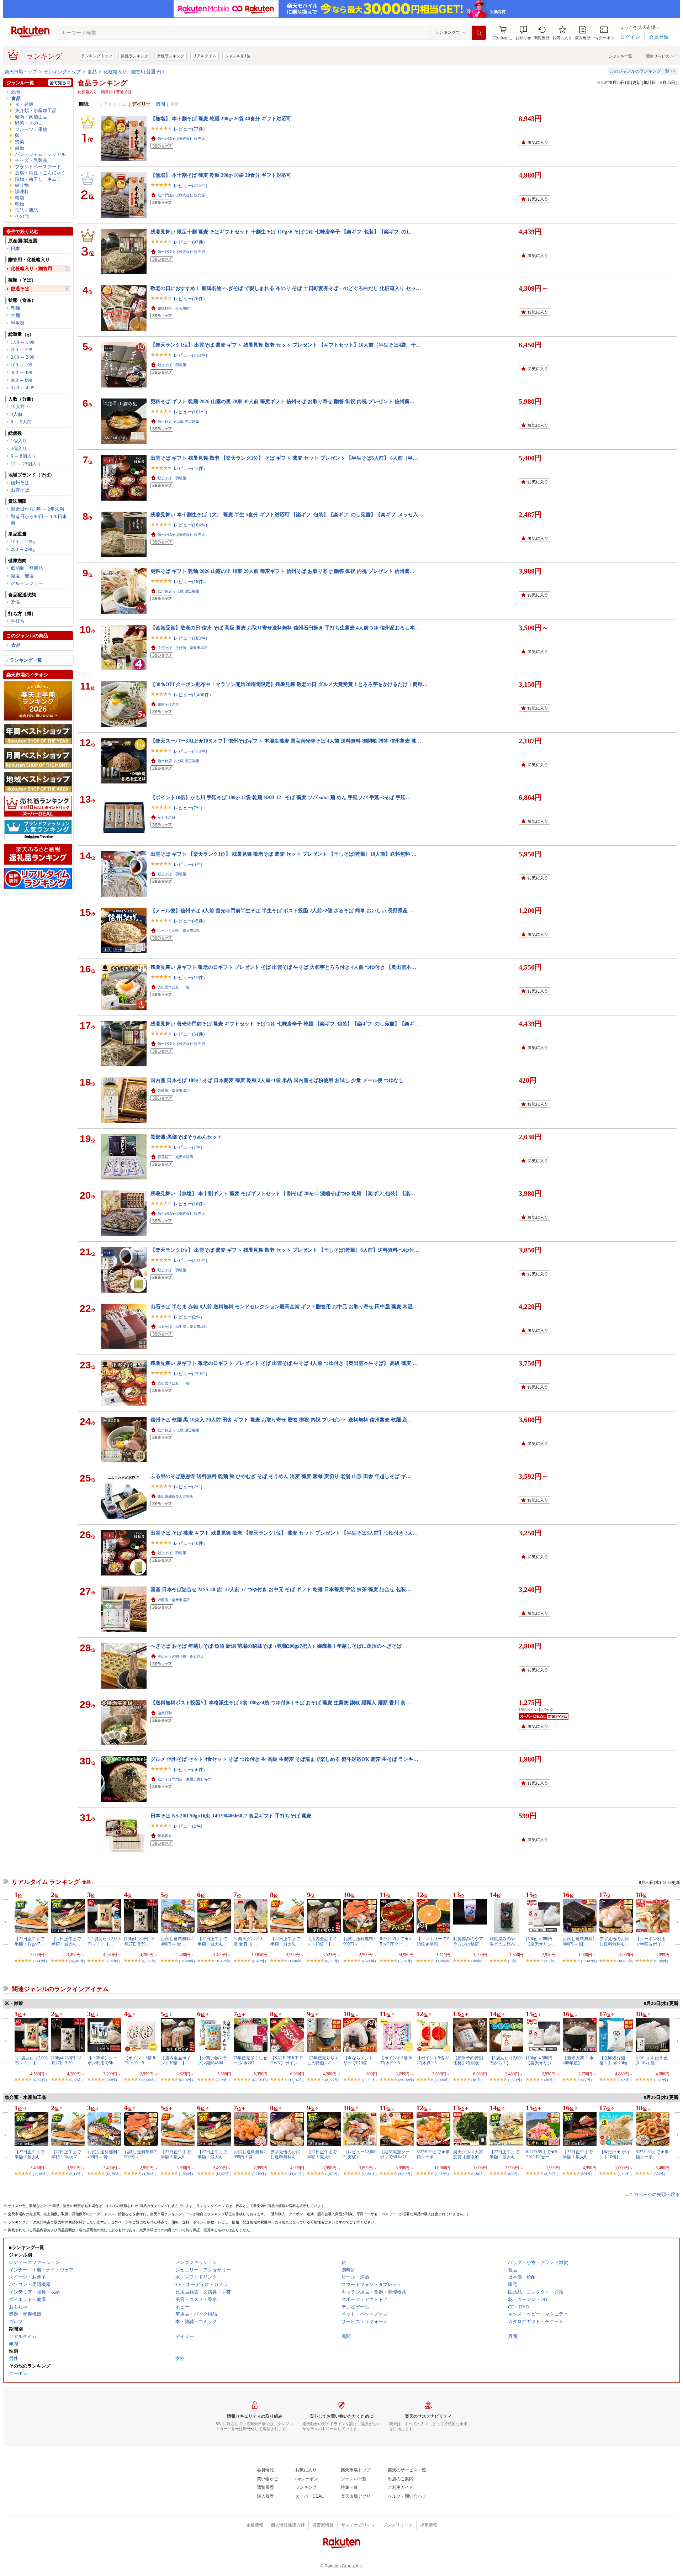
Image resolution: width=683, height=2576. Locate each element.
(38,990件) (443, 2080)
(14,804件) (443, 1961)
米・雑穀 (24, 104)
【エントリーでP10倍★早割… (433, 1941)
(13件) (513, 1961)
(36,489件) (77, 1961)
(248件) (111, 2080)
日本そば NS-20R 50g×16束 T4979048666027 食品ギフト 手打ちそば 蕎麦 (231, 1816)
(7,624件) (223, 2080)
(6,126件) (76, 2080)
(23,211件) (370, 2080)
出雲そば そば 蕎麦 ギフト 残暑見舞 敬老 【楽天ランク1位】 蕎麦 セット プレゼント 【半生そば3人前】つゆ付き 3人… (284, 1533)
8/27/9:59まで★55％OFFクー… (395, 1941)
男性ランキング (135, 56)
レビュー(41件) (189, 468)
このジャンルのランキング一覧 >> (643, 71)
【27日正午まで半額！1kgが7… (30, 1941)
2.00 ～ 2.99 (23, 357)
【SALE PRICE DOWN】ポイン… (287, 2060)
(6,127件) (149, 1961)
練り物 (22, 185)
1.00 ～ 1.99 (23, 342)
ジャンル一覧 (620, 56)
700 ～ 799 (22, 350)
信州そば (20, 483)
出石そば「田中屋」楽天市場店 (182, 1327)
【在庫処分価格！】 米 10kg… (615, 2060)
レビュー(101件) (190, 412)
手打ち (18, 621)
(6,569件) (113, 1961)
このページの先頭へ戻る (654, 2194)
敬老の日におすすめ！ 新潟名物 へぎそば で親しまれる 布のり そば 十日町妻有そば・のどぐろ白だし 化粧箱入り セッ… (286, 288)
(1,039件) (186, 2174)
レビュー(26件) (189, 299)
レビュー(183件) (190, 638)
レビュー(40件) (189, 1543)
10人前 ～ (21, 407)
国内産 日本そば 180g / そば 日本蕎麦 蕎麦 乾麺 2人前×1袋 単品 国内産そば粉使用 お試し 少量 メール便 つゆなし (277, 1080)
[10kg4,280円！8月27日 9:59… (139, 1941)
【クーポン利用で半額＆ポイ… (651, 1941)
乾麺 (15, 308)
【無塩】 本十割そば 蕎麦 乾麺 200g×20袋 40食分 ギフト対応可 (221, 118)
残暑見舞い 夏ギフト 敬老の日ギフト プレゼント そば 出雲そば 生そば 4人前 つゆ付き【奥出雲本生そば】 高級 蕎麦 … (284, 1363)
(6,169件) (186, 2080)
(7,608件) (149, 2080)
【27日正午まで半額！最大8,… (578, 2154)
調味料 (22, 192)
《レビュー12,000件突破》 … (360, 2154)
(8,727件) (332, 2080)
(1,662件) (661, 2080)
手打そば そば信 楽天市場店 (182, 648)
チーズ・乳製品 (31, 160)
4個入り (19, 448)
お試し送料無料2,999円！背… (250, 2154)
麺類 (20, 148)
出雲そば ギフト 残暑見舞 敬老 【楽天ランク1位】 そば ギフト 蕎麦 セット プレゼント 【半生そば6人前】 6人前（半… (284, 458)
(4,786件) (369, 1961)
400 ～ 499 (22, 372)
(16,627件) (223, 2174)
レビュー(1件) (188, 1147)
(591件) (586, 2174)
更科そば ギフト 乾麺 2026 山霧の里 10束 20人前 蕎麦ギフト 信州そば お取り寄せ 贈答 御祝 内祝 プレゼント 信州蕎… (282, 571)
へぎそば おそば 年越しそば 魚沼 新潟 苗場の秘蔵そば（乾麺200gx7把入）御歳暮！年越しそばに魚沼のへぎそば (276, 1646)
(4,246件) (405, 2174)
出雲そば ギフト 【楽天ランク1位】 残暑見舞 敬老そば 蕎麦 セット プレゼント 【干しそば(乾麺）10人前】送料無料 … (284, 854)
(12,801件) (370, 2174)
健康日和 (165, 1713)
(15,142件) (589, 1961)
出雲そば (20, 490)
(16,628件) (223, 1961)
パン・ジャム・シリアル (40, 154)
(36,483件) (41, 2174)
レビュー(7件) (188, 808)
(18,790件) (187, 1961)
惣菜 (20, 142)
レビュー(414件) (190, 186)
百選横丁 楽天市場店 (175, 1157)
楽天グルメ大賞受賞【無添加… (468, 2154)
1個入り (19, 441)
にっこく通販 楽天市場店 (179, 931)
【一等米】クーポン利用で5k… (102, 2060)
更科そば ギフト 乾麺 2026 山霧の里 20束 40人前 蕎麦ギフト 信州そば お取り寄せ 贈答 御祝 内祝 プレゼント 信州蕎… (282, 401)
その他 (22, 216)
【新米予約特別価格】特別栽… (468, 2060)
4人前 (17, 414)
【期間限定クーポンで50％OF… (396, 2154)
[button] (523, 33)
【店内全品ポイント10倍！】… (322, 1941)
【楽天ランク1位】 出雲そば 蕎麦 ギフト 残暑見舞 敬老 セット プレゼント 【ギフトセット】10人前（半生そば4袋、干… (286, 345)
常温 (15, 602)
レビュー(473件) (190, 751)
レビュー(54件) (189, 1034)
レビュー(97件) (189, 242)
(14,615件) (625, 1961)
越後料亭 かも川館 (174, 308)
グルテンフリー (27, 583)
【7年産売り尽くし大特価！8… (323, 2060)
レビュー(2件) (188, 1317)
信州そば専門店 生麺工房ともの (184, 1779)
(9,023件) (624, 2080)
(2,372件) (442, 2174)
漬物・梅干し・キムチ (38, 179)
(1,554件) (515, 2080)
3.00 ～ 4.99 (23, 388)
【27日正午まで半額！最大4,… (66, 1941)
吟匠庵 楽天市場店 (174, 1091)
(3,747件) (551, 2174)
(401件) (477, 2080)
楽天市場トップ (21, 72)
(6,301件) (478, 2174)
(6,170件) (332, 1961)
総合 (16, 92)
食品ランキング (102, 83)
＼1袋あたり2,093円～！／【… (104, 1941)
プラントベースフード (38, 167)
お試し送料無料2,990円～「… (360, 1941)
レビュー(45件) (189, 921)
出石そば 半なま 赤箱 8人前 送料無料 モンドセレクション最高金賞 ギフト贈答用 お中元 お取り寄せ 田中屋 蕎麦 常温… (284, 1307)
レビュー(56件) (189, 1770)
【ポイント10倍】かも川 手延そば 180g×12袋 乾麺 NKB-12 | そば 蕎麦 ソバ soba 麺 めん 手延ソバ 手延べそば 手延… (280, 797)
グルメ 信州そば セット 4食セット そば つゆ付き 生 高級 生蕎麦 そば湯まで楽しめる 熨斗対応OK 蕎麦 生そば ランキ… (284, 1759)
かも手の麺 (166, 817)
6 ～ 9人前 (21, 422)
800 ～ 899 (22, 380)
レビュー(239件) (190, 1374)
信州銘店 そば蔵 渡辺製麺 (178, 421)
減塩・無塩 (22, 576)
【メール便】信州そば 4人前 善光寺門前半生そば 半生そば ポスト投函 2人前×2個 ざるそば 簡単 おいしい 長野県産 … (282, 910)
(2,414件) (624, 2174)
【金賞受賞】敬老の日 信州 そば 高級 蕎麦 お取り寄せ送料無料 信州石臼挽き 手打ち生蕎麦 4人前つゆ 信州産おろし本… (285, 628)
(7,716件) (259, 2174)
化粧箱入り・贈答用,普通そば (134, 72)
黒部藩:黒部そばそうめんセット (186, 1137)
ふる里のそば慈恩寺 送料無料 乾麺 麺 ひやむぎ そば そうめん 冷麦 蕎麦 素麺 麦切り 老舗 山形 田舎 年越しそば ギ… (281, 1476)
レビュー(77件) (189, 129)
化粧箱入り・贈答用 (31, 268)
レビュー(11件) (189, 978)
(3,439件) (76, 2174)
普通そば (20, 289)
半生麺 (18, 323)
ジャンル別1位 (238, 56)
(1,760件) (405, 1961)
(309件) (550, 2080)
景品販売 (165, 1836)
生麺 (15, 315)
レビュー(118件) (190, 355)
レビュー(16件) (189, 1204)
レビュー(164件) (190, 525)
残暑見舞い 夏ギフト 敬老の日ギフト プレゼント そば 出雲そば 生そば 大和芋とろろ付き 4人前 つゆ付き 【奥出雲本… (283, 967)
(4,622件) (259, 1961)
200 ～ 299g (23, 549)
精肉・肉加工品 (31, 117)
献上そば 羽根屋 (172, 365)
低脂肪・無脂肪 (27, 568)
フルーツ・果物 (31, 129)
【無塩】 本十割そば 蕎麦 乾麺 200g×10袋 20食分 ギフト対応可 (221, 175)
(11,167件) (296, 2080)
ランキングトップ (97, 56)
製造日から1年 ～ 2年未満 (37, 509)
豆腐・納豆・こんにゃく (40, 173)
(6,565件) (40, 2080)
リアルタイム (205, 56)
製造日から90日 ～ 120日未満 (39, 519)
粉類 (20, 198)
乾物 (20, 204)
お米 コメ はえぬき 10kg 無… (652, 2060)
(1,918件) (661, 1961)
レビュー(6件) (188, 864)
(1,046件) (295, 1961)
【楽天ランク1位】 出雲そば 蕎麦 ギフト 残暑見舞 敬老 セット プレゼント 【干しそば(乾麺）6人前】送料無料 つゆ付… (285, 1250)
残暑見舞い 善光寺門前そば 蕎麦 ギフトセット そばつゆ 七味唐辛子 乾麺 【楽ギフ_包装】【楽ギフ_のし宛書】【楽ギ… (285, 1024)
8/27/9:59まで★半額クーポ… (433, 2154)
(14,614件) (296, 2174)
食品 (92, 72)
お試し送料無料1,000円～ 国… (579, 1941)
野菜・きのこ (29, 123)
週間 (160, 104)
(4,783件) (149, 2174)
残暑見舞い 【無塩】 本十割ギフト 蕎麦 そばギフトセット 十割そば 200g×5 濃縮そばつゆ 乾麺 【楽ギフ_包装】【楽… (283, 1193)
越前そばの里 (168, 704)
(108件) (477, 1961)
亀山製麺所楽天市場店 (175, 1496)
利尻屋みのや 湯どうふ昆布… (504, 1941)
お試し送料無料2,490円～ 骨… (177, 1941)
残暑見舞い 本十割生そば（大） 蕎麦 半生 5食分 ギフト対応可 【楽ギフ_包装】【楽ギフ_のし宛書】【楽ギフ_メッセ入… (287, 514)
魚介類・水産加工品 (36, 110)
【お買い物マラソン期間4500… (212, 2060)
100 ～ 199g (23, 542)
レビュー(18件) (189, 582)
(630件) (513, 2174)
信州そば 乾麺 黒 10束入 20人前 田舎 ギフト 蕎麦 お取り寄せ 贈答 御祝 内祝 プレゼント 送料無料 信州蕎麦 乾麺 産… (281, 1420)
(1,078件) (332, 2174)
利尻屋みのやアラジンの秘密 (468, 1941)
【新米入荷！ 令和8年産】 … (578, 2060)
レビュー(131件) (190, 1260)
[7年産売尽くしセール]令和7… (250, 2060)
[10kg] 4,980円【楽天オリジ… (541, 1941)
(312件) (550, 1961)
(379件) (659, 2174)
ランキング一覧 (26, 660)
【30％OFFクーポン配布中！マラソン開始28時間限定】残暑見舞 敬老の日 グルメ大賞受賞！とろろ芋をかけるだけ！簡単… (289, 684)
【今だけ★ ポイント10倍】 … (615, 2154)
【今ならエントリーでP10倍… (358, 2060)
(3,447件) (40, 1961)
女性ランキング (171, 56)
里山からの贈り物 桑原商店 (181, 1656)
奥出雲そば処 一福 (174, 987)
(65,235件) (260, 2080)
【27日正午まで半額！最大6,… (285, 1941)
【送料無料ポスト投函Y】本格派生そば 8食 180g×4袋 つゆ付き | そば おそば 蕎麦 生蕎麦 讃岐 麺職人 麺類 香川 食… (280, 1703)
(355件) (586, 2080)
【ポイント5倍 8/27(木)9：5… (140, 2060)
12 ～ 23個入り (26, 464)
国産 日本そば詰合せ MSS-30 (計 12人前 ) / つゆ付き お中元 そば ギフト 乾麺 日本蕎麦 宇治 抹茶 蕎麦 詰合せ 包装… (281, 1589)
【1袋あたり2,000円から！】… (506, 2060)
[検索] (479, 33)
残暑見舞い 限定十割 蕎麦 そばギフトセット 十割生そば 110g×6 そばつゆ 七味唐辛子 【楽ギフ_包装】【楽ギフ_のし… (283, 232)
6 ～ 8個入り (23, 456)
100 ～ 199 (22, 365)
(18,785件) (113, 2174)
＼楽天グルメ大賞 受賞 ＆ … (249, 1941)
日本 (15, 249)
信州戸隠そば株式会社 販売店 (181, 139)
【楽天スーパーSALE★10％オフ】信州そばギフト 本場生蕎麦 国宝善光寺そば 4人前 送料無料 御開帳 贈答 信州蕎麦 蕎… (286, 741)
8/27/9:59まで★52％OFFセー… (542, 2154)
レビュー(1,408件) (192, 695)
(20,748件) (406, 2080)
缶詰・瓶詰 (27, 210)
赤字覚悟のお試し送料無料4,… (614, 1941)
